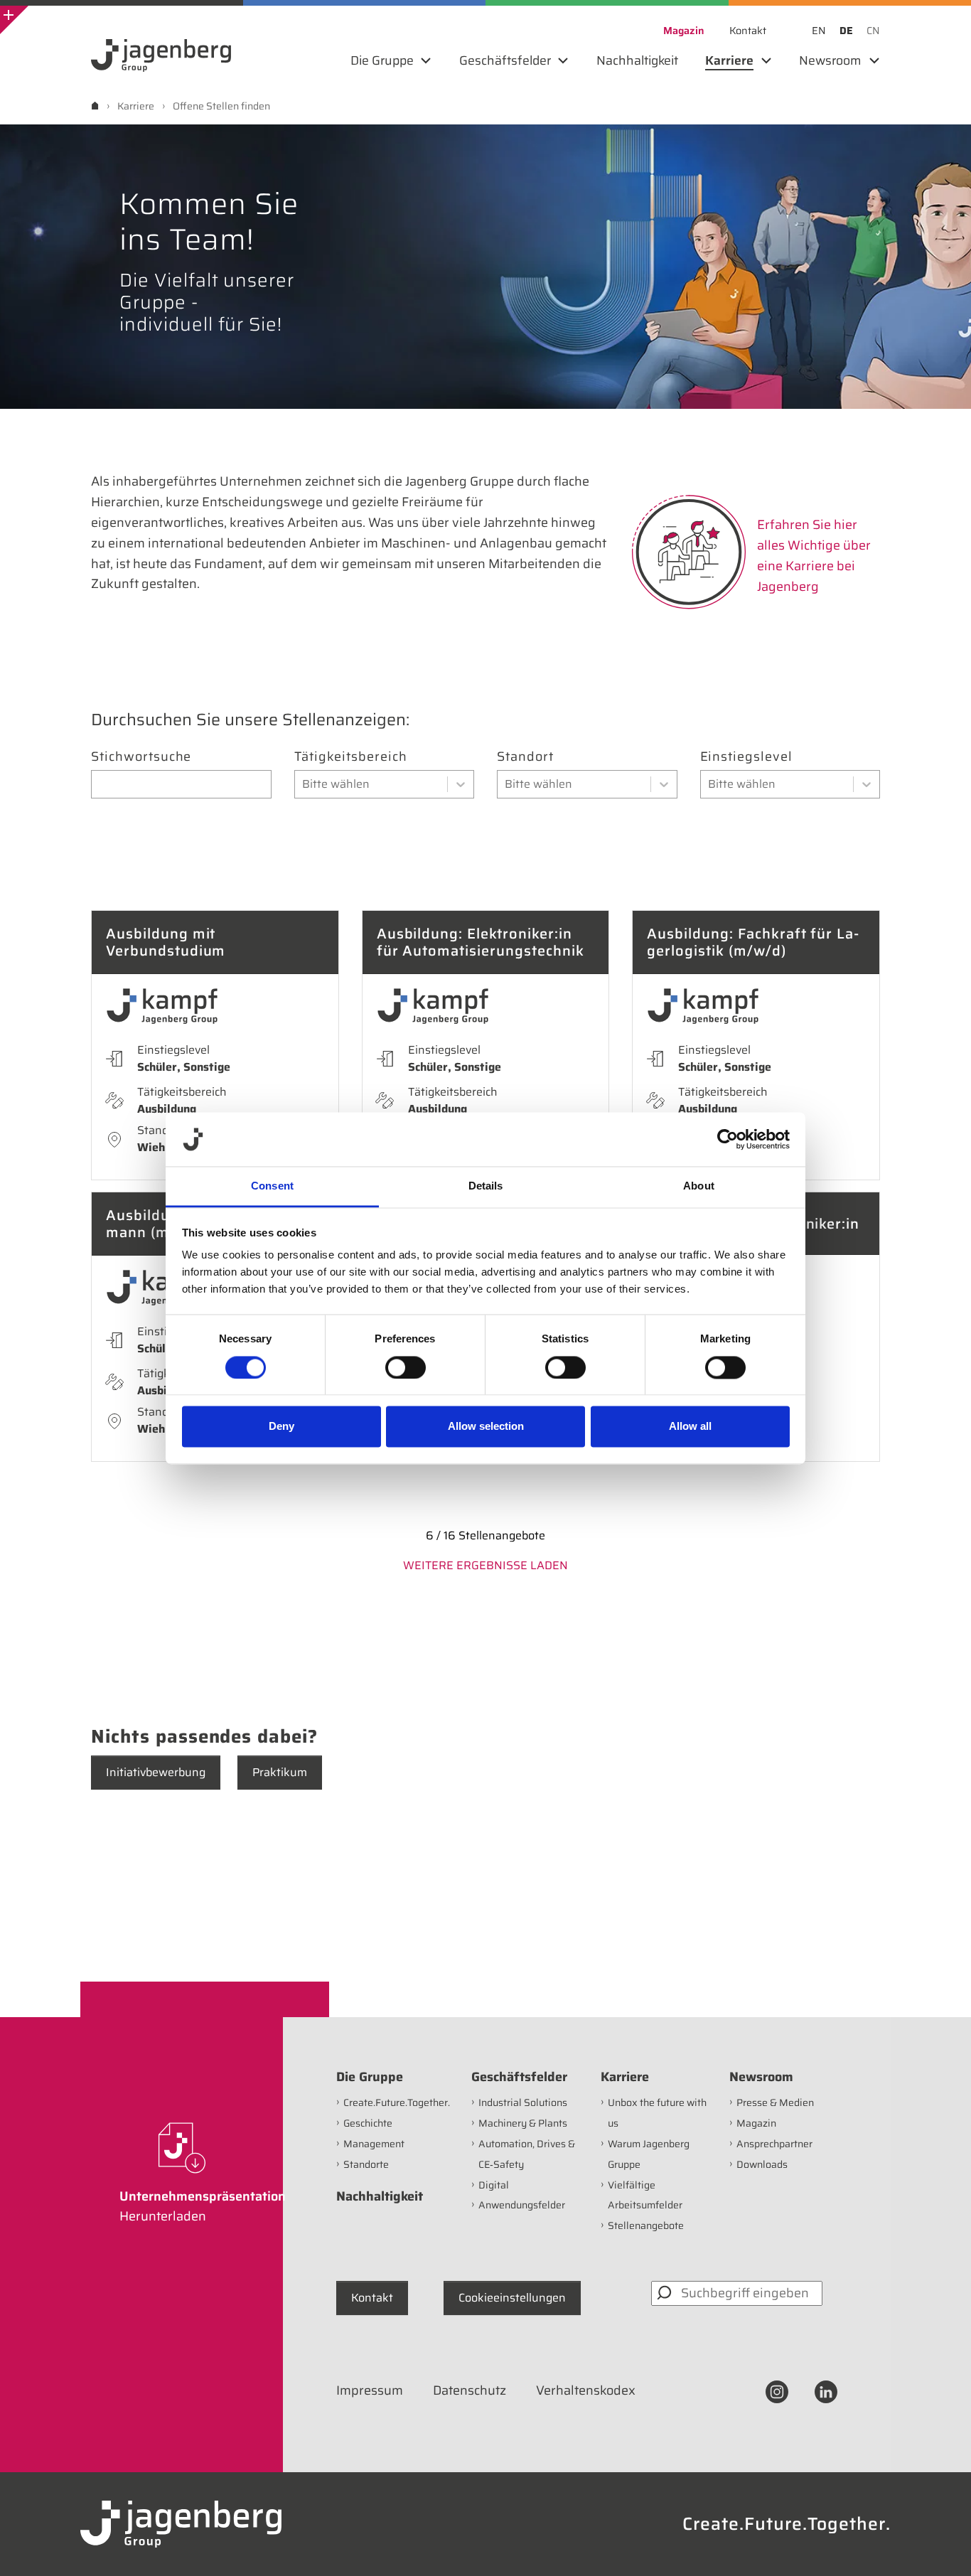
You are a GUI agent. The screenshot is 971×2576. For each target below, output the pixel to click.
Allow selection (486, 1427)
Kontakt (372, 2298)
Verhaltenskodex (586, 2390)
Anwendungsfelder (522, 2205)
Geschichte (368, 2123)
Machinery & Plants (523, 2123)
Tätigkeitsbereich (351, 757)
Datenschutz (470, 2390)
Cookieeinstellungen (512, 2298)
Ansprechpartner (774, 2144)
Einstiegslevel (746, 757)
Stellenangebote (646, 2225)
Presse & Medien (775, 2102)
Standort (525, 757)
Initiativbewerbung (156, 1772)
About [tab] (699, 1186)
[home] (95, 106)
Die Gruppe (370, 2077)
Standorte (366, 2164)
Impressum (370, 2390)
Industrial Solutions (523, 2102)
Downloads (762, 2164)
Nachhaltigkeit (380, 2196)
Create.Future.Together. (397, 2102)
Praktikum (280, 1772)
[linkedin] (826, 2391)
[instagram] (777, 2391)
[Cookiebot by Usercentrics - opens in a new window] (728, 1139)
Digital (494, 2185)
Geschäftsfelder (519, 2077)
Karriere (625, 2077)
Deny (281, 1427)
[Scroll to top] (941, 2546)
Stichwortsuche (141, 757)
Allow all (690, 1427)
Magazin (756, 2123)
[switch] (406, 1367)
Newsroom (761, 2077)
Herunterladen (163, 2216)
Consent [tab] (272, 1186)
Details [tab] (486, 1186)
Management (374, 2144)
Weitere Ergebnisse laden (485, 1565)
